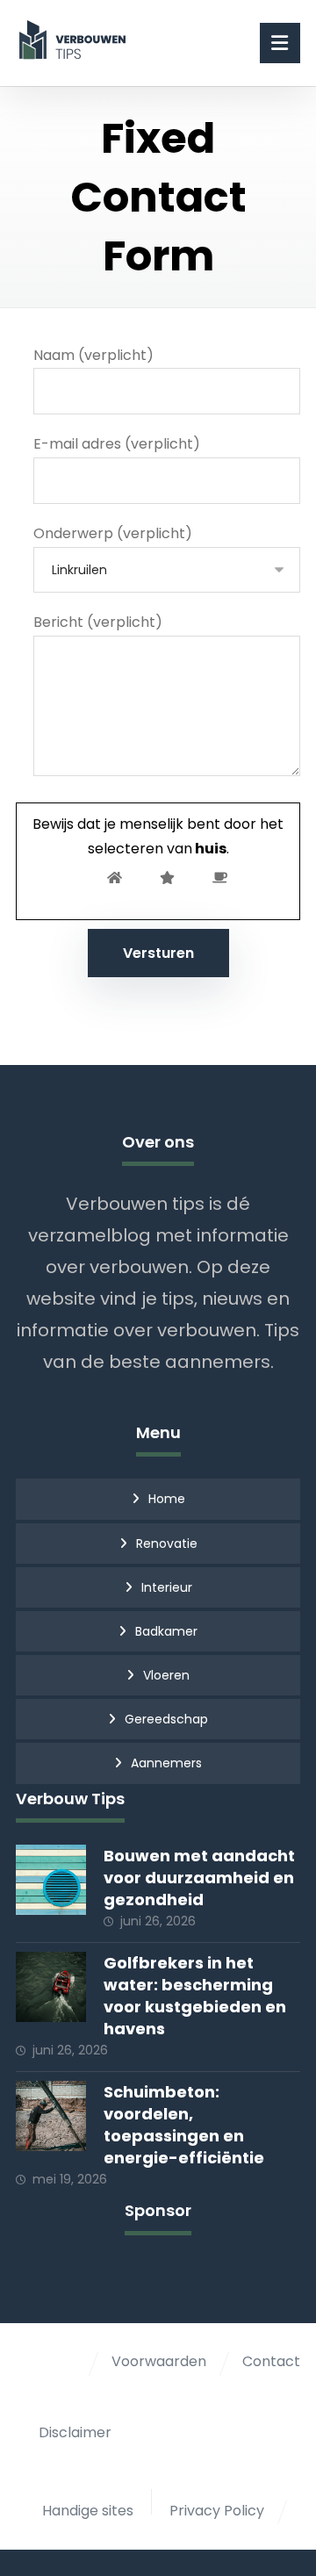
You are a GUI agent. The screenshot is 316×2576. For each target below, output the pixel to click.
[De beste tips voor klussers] (75, 40)
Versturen (158, 953)
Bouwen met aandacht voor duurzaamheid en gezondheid (199, 1878)
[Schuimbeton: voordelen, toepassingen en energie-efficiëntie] (51, 2116)
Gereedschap (166, 1719)
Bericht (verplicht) (98, 622)
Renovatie (167, 1543)
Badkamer (166, 1631)
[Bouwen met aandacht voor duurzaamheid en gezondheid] (51, 1880)
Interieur (167, 1587)
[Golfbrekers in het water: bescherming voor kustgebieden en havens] (51, 1987)
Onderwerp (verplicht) (113, 533)
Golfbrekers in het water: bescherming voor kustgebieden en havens (195, 1996)
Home (167, 1499)
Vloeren (166, 1675)
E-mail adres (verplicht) (117, 444)
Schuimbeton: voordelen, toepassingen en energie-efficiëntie (184, 2125)
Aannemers (166, 1763)
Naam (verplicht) (93, 355)
